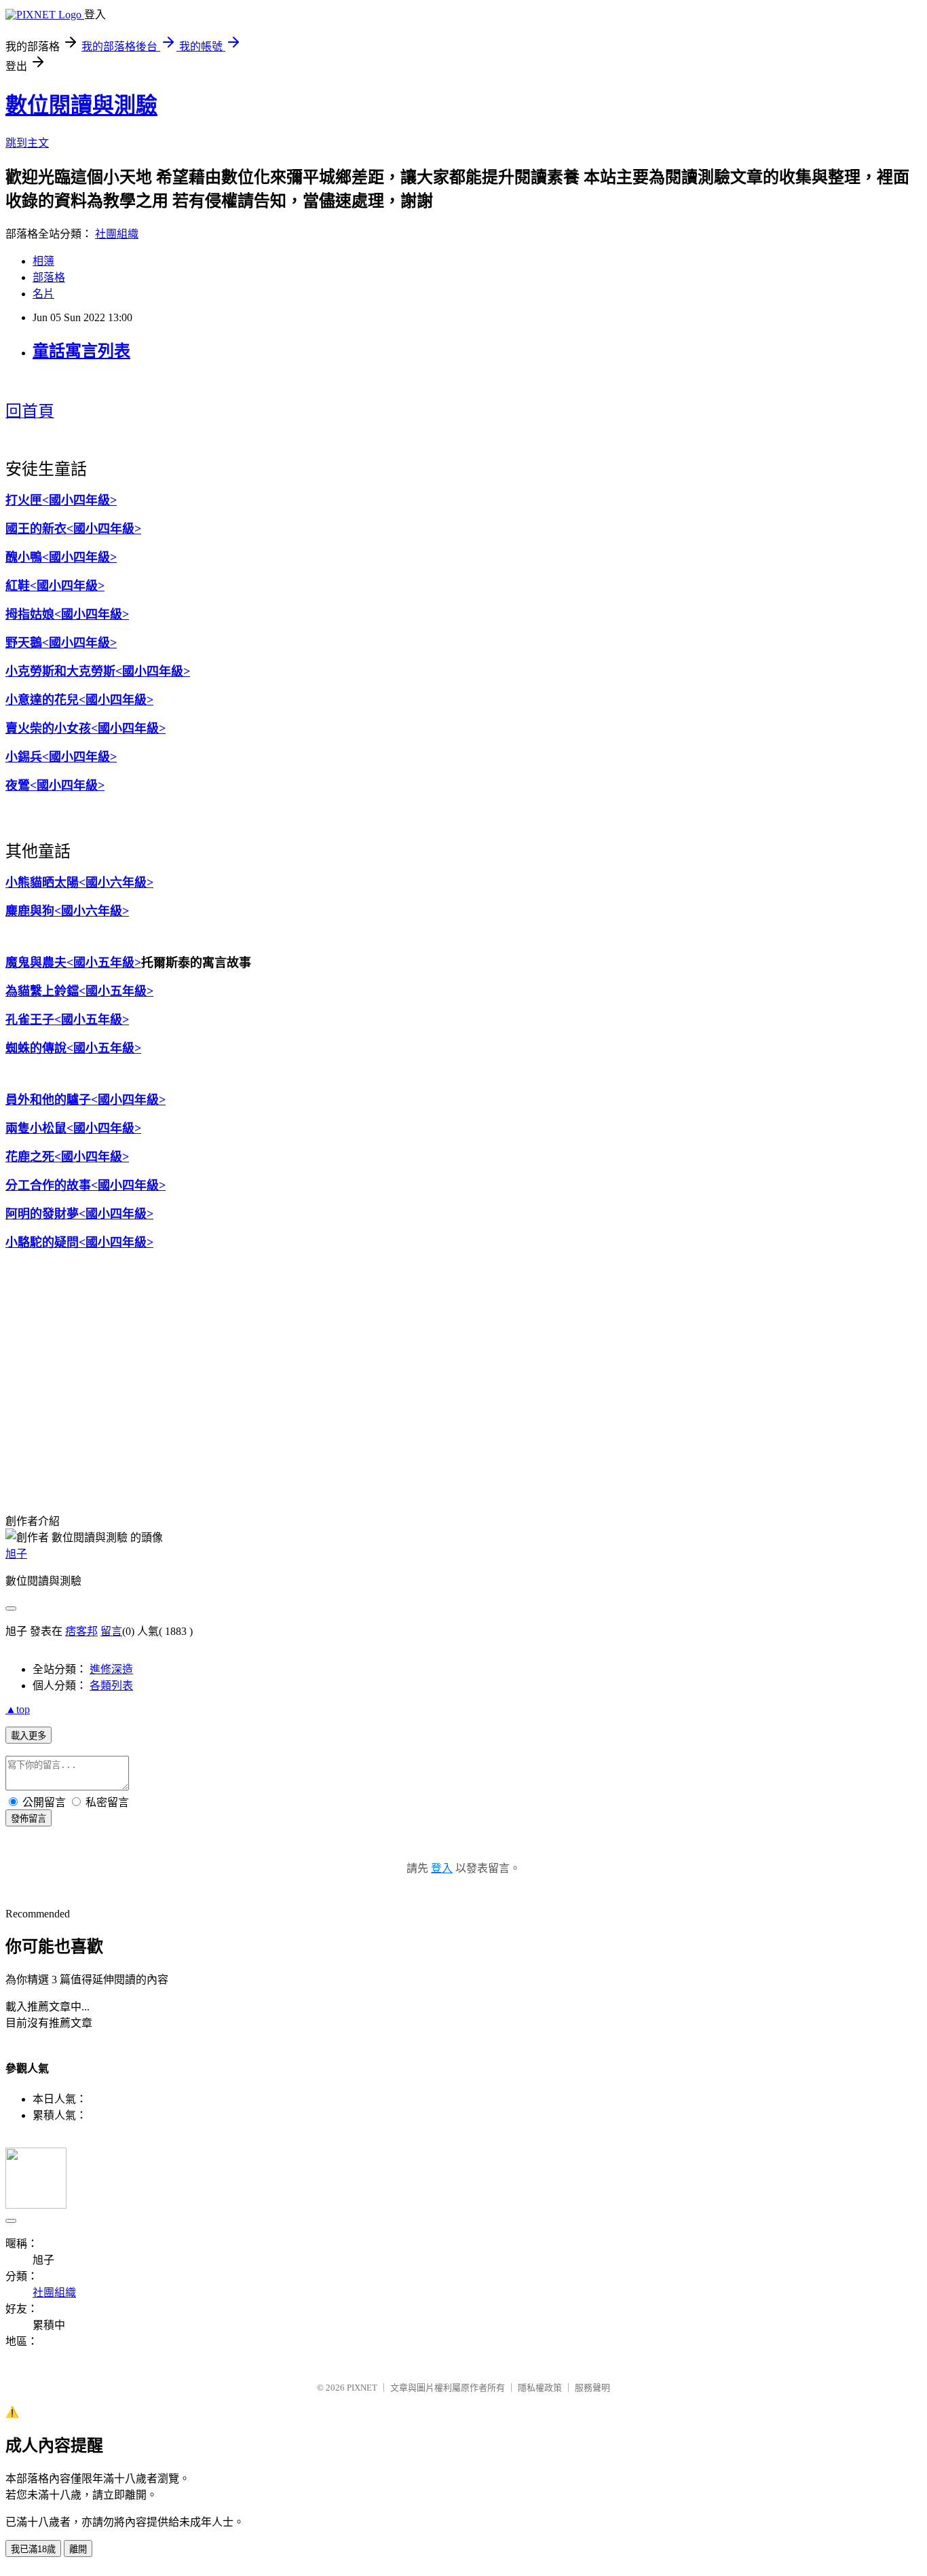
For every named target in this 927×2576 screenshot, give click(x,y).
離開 (78, 2549)
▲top (18, 1709)
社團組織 (117, 234)
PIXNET (362, 2388)
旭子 (16, 1554)
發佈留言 (29, 1819)
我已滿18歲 (33, 2549)
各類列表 (111, 1686)
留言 (111, 1631)
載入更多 (29, 1736)
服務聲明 (592, 2388)
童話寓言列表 (81, 351)
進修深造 (111, 1669)
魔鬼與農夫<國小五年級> (73, 963)
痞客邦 (81, 1631)
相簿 (43, 261)
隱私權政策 (540, 2388)
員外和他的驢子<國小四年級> (86, 1100)
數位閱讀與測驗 (81, 105)
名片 (43, 294)
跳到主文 (27, 143)
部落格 (49, 277)
